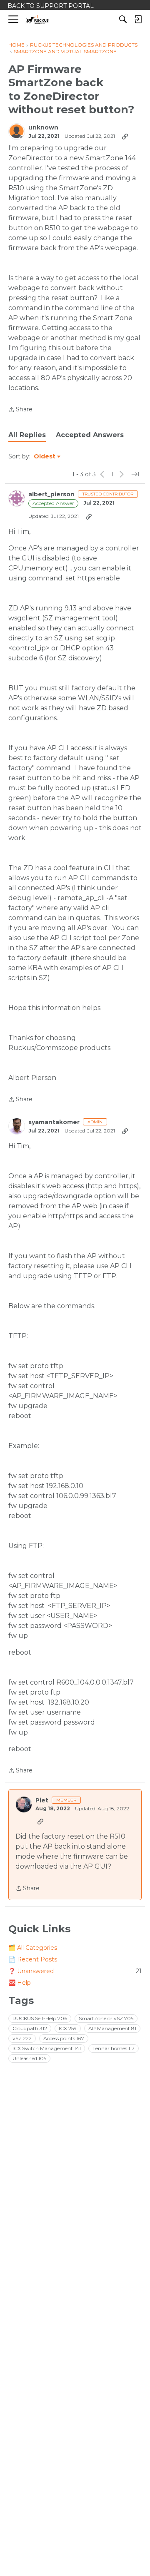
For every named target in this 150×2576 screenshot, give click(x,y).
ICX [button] (68, 2028)
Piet (42, 1801)
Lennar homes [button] (114, 2048)
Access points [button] (64, 2038)
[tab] (27, 435)
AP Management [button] (112, 2028)
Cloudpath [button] (30, 2028)
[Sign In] (138, 19)
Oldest (45, 457)
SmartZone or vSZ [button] (106, 2018)
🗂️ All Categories (33, 1948)
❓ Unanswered (75, 1971)
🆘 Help (20, 1983)
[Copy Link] (125, 136)
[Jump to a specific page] (135, 474)
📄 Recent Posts (33, 1959)
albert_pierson (51, 494)
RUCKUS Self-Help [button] (40, 2018)
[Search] (123, 19)
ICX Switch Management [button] (47, 2048)
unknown (43, 128)
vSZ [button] (22, 2038)
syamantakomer (54, 1122)
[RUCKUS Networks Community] (37, 19)
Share (20, 410)
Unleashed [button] (29, 2058)
